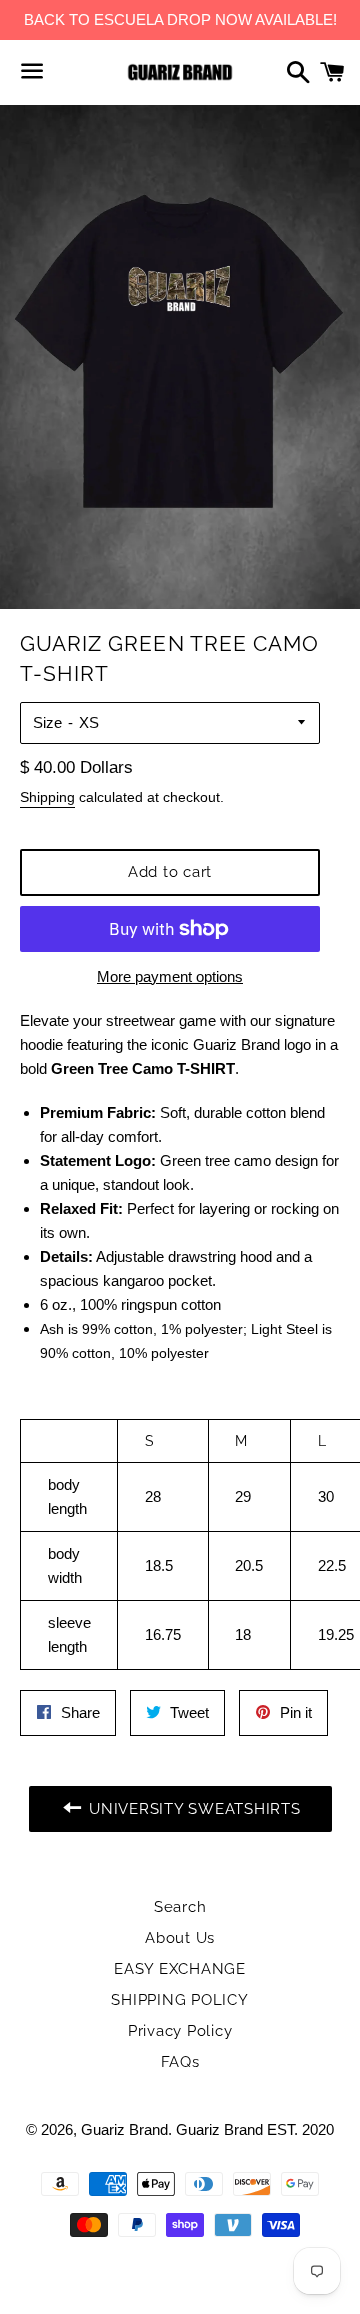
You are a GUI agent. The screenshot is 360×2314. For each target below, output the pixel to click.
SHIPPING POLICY (179, 2000)
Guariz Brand (124, 2129)
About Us (180, 1938)
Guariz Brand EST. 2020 (255, 2129)
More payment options (170, 976)
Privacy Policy (180, 2031)
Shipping (47, 797)
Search (180, 1907)
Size (47, 722)
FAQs (180, 2062)
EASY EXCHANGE (180, 1969)
